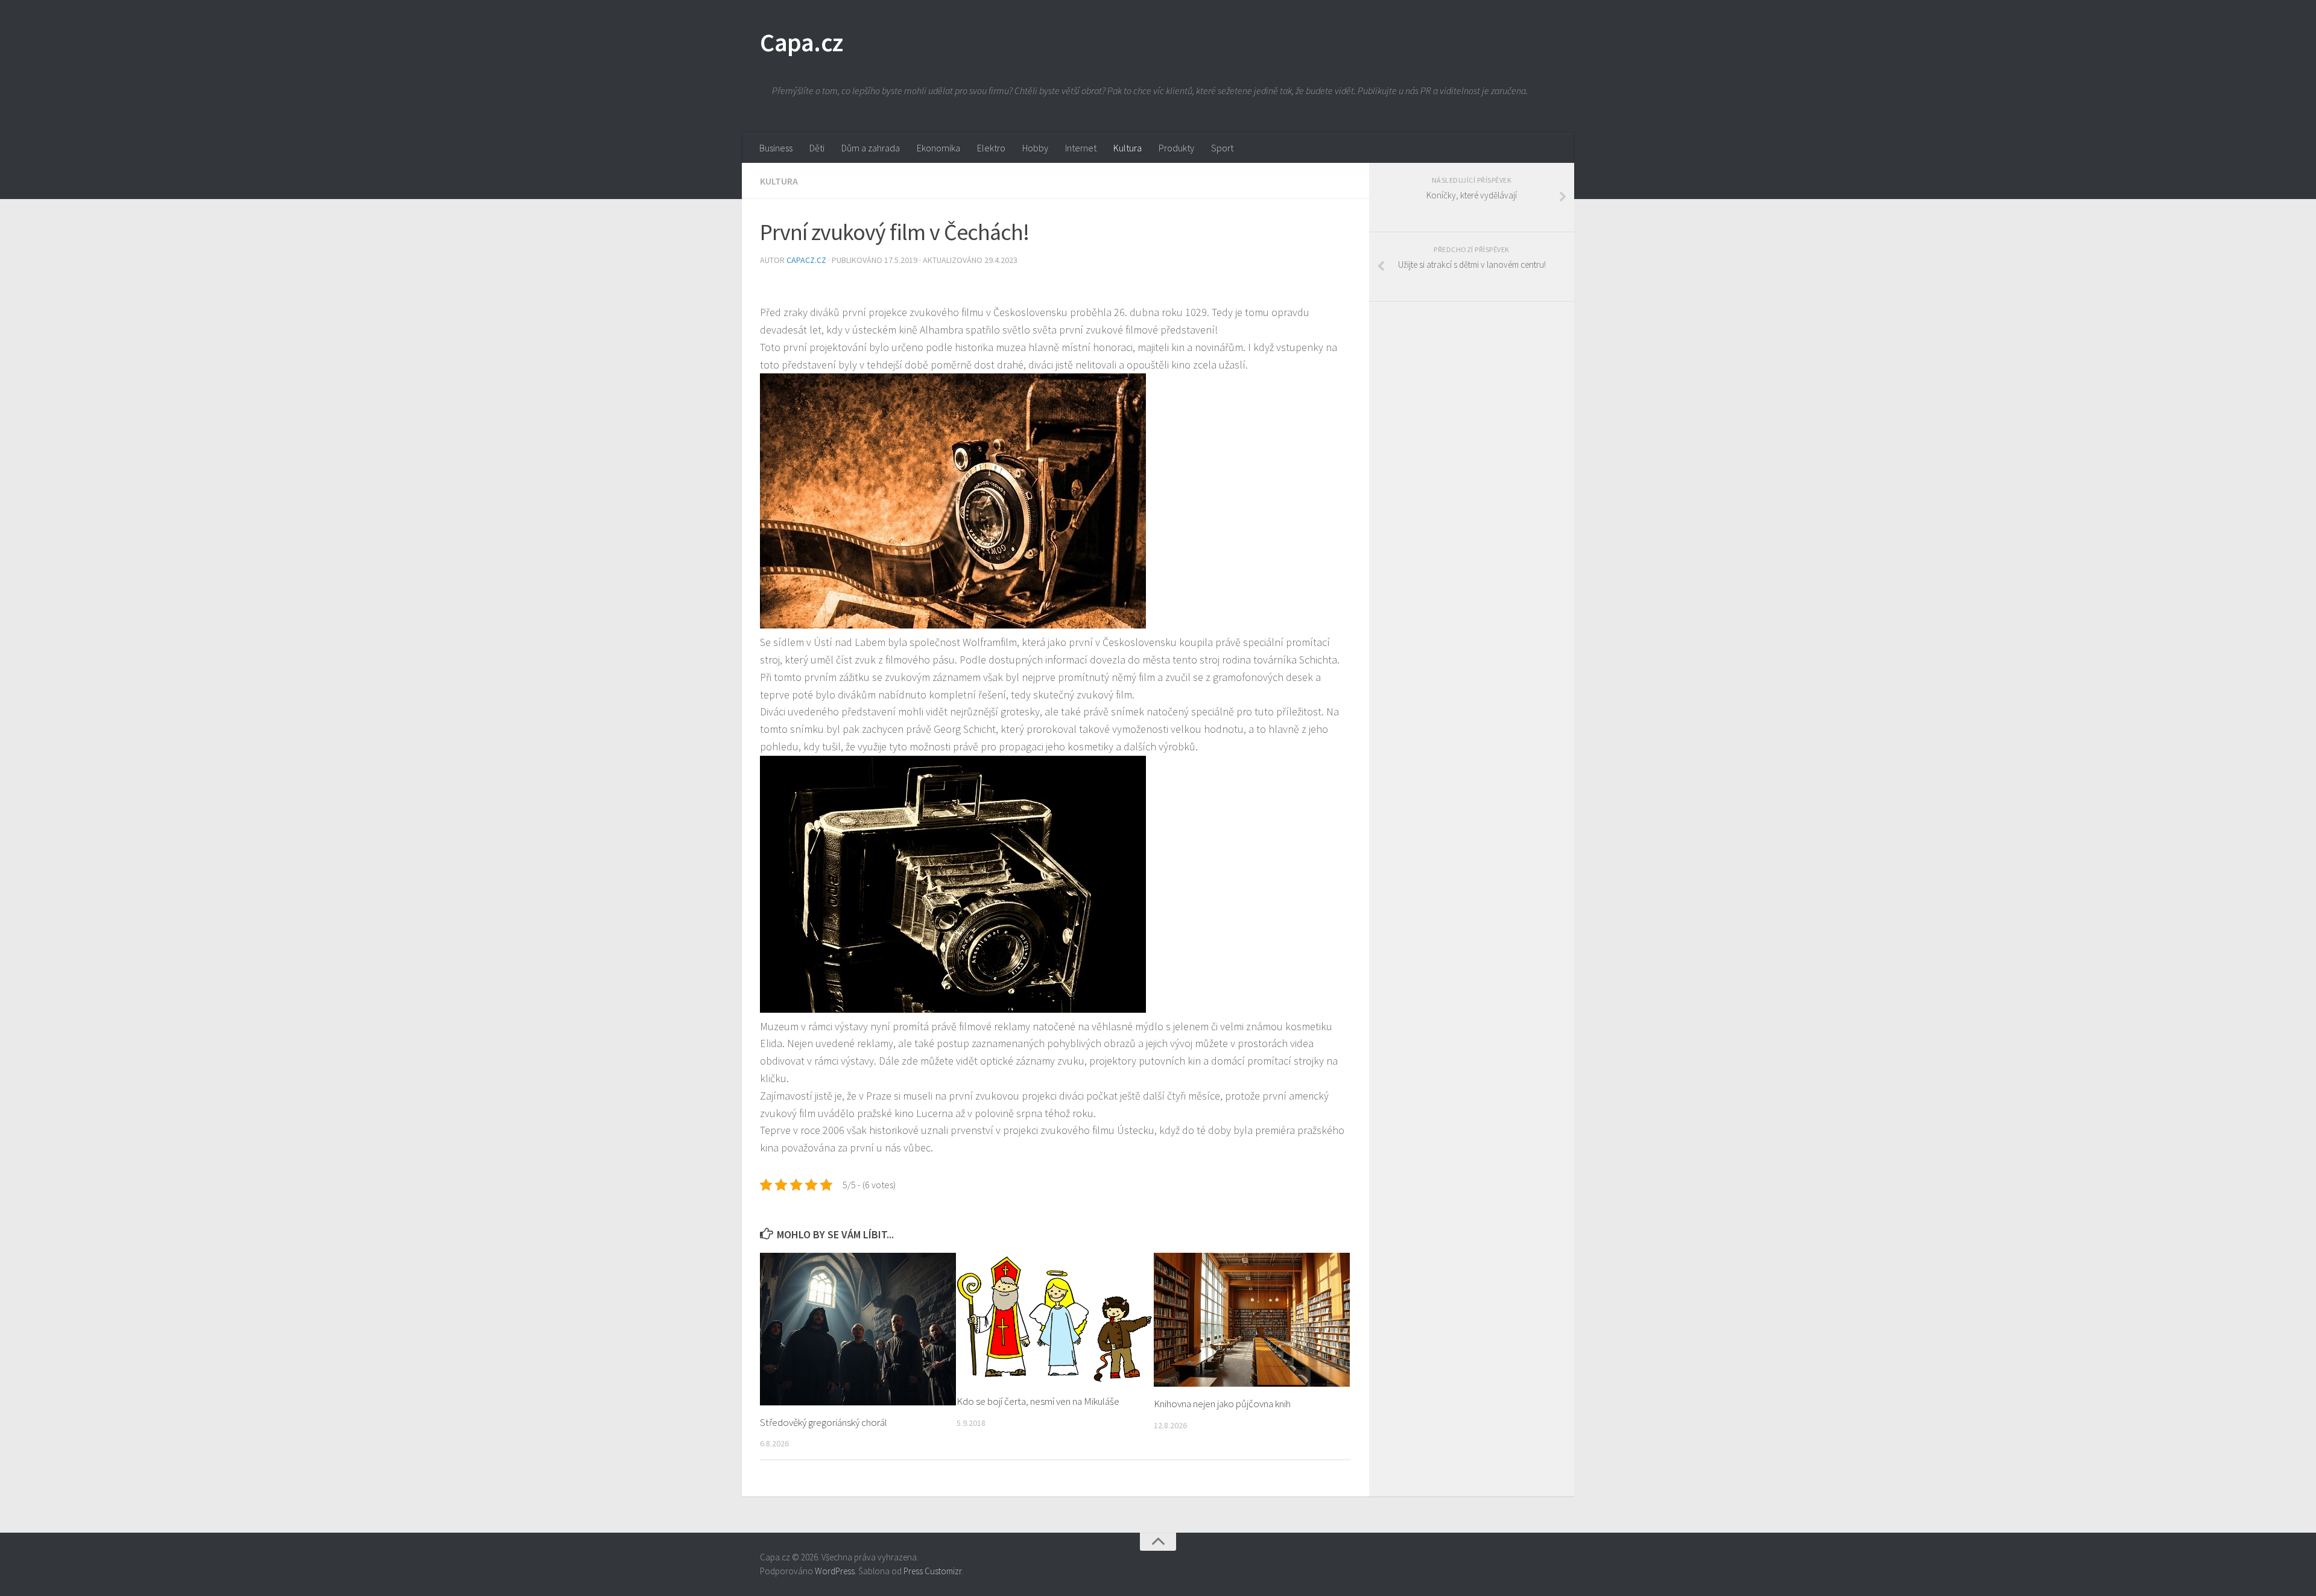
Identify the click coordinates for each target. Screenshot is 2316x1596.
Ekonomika (938, 148)
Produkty (1176, 148)
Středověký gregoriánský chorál (824, 1422)
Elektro (991, 148)
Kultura (1128, 148)
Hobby (1035, 148)
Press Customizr (932, 1571)
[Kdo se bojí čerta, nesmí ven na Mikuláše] (1055, 1319)
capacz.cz (807, 260)
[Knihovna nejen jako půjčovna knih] (1252, 1320)
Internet (1081, 148)
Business (776, 148)
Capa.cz (802, 42)
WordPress (835, 1571)
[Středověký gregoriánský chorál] (858, 1329)
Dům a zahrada (871, 148)
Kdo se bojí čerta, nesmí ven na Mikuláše (1038, 1401)
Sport (1222, 148)
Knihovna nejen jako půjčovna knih (1222, 1404)
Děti (817, 148)
